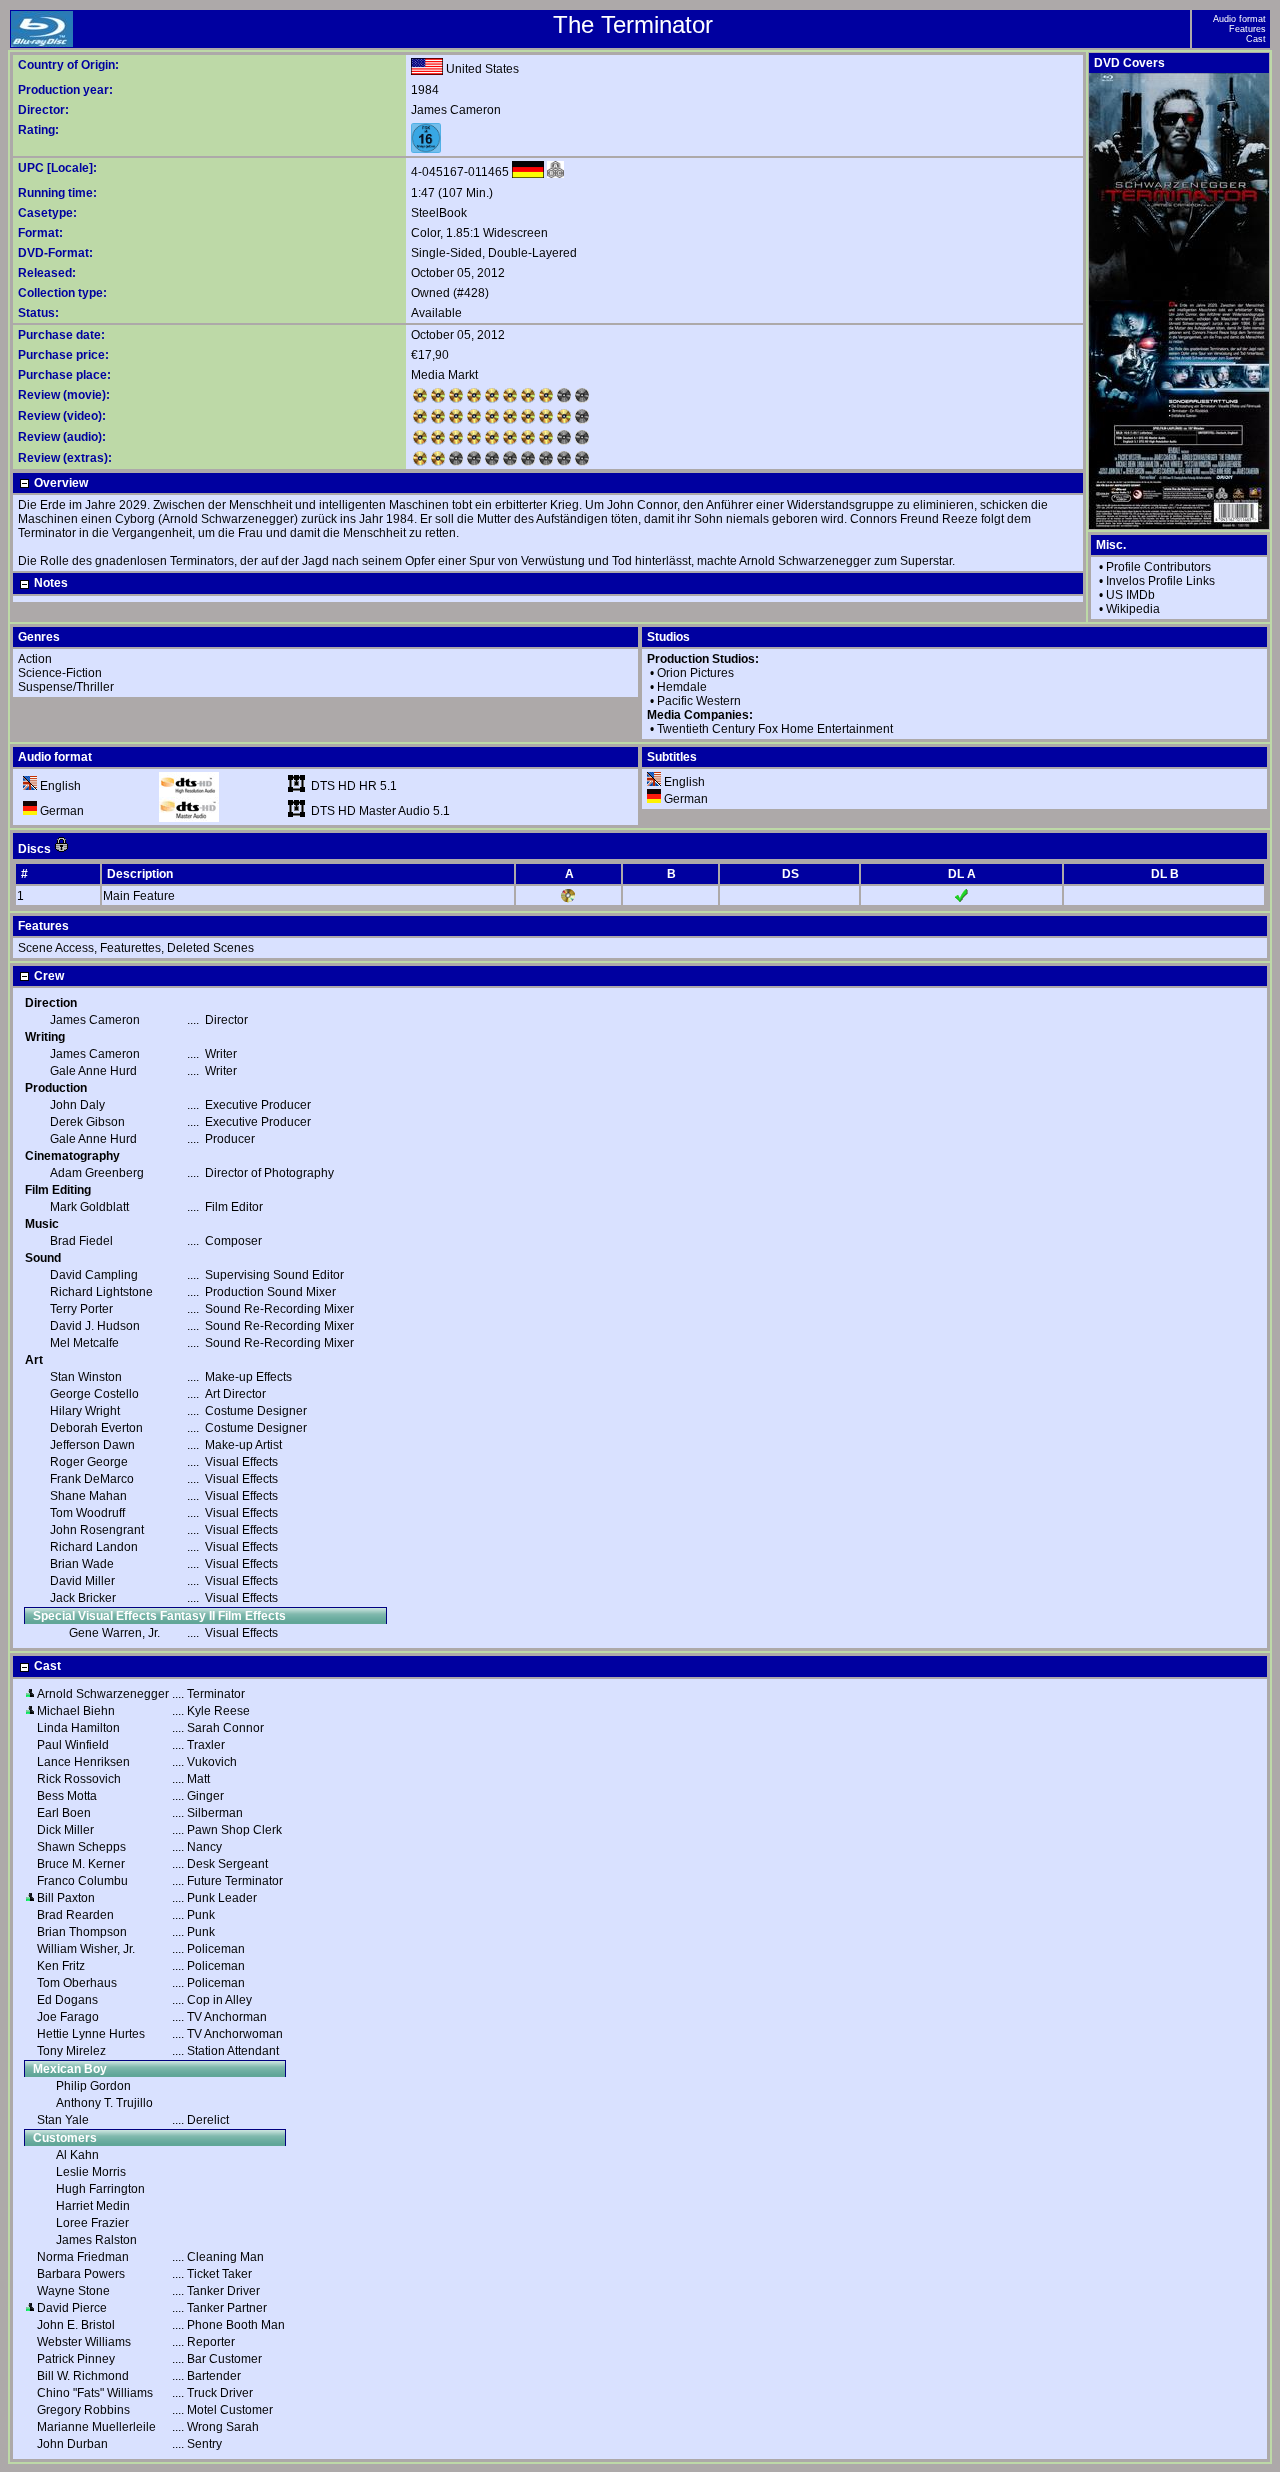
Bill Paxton (66, 1898)
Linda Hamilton (78, 1728)
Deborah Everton (96, 1428)
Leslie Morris (91, 2172)
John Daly (77, 1105)
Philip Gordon (93, 2086)
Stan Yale (63, 2120)
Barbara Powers (81, 2274)
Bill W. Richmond (83, 2376)
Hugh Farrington (100, 2189)
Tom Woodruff (87, 1513)
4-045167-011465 (460, 172)
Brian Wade (82, 1564)
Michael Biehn (76, 1711)
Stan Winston (86, 1377)
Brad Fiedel (81, 1241)
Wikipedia (1133, 609)
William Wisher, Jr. (86, 1949)
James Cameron (456, 110)
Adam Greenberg (97, 1173)
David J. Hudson (95, 1326)
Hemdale (682, 687)
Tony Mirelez (71, 2051)
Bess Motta (67, 1796)
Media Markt (444, 375)
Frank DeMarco (92, 1479)
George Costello (94, 1394)
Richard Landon (94, 1547)
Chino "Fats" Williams (95, 2393)
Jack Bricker (83, 1598)
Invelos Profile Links (1160, 581)
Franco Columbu (82, 1881)
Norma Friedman (83, 2257)
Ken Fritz (61, 1966)
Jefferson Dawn (92, 1445)
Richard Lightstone (101, 1292)
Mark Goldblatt (89, 1207)
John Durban (72, 2444)
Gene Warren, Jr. (114, 1633)
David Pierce (72, 2308)
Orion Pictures (695, 673)
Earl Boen (64, 1813)
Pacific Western (699, 701)
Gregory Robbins (83, 2410)
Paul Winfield (73, 1745)
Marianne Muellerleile (96, 2427)
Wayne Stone (73, 2291)
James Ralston (96, 2240)
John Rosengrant (97, 1530)
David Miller (82, 1581)
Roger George (89, 1462)
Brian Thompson (82, 1932)
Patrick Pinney (76, 2359)
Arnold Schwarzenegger (103, 1694)
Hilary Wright (85, 1411)
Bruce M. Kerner (81, 1864)
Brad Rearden (75, 1915)
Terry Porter (81, 1309)
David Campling (94, 1275)
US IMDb (1130, 595)
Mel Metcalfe (84, 1343)
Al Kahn (77, 2155)
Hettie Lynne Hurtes (91, 2034)
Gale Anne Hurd (93, 1071)
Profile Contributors (1158, 567)
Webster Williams (84, 2342)
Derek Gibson (87, 1122)
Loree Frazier (92, 2223)
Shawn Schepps (81, 1847)
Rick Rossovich (79, 1779)
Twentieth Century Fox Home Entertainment (775, 729)
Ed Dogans (67, 2000)
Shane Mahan (88, 1496)
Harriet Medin (93, 2206)
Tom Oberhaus (77, 1983)
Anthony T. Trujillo (104, 2103)
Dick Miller (65, 1830)
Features (1247, 29)
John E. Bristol (76, 2325)
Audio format (1239, 19)
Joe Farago (68, 2017)
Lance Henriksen (83, 1762)
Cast (1256, 39)
